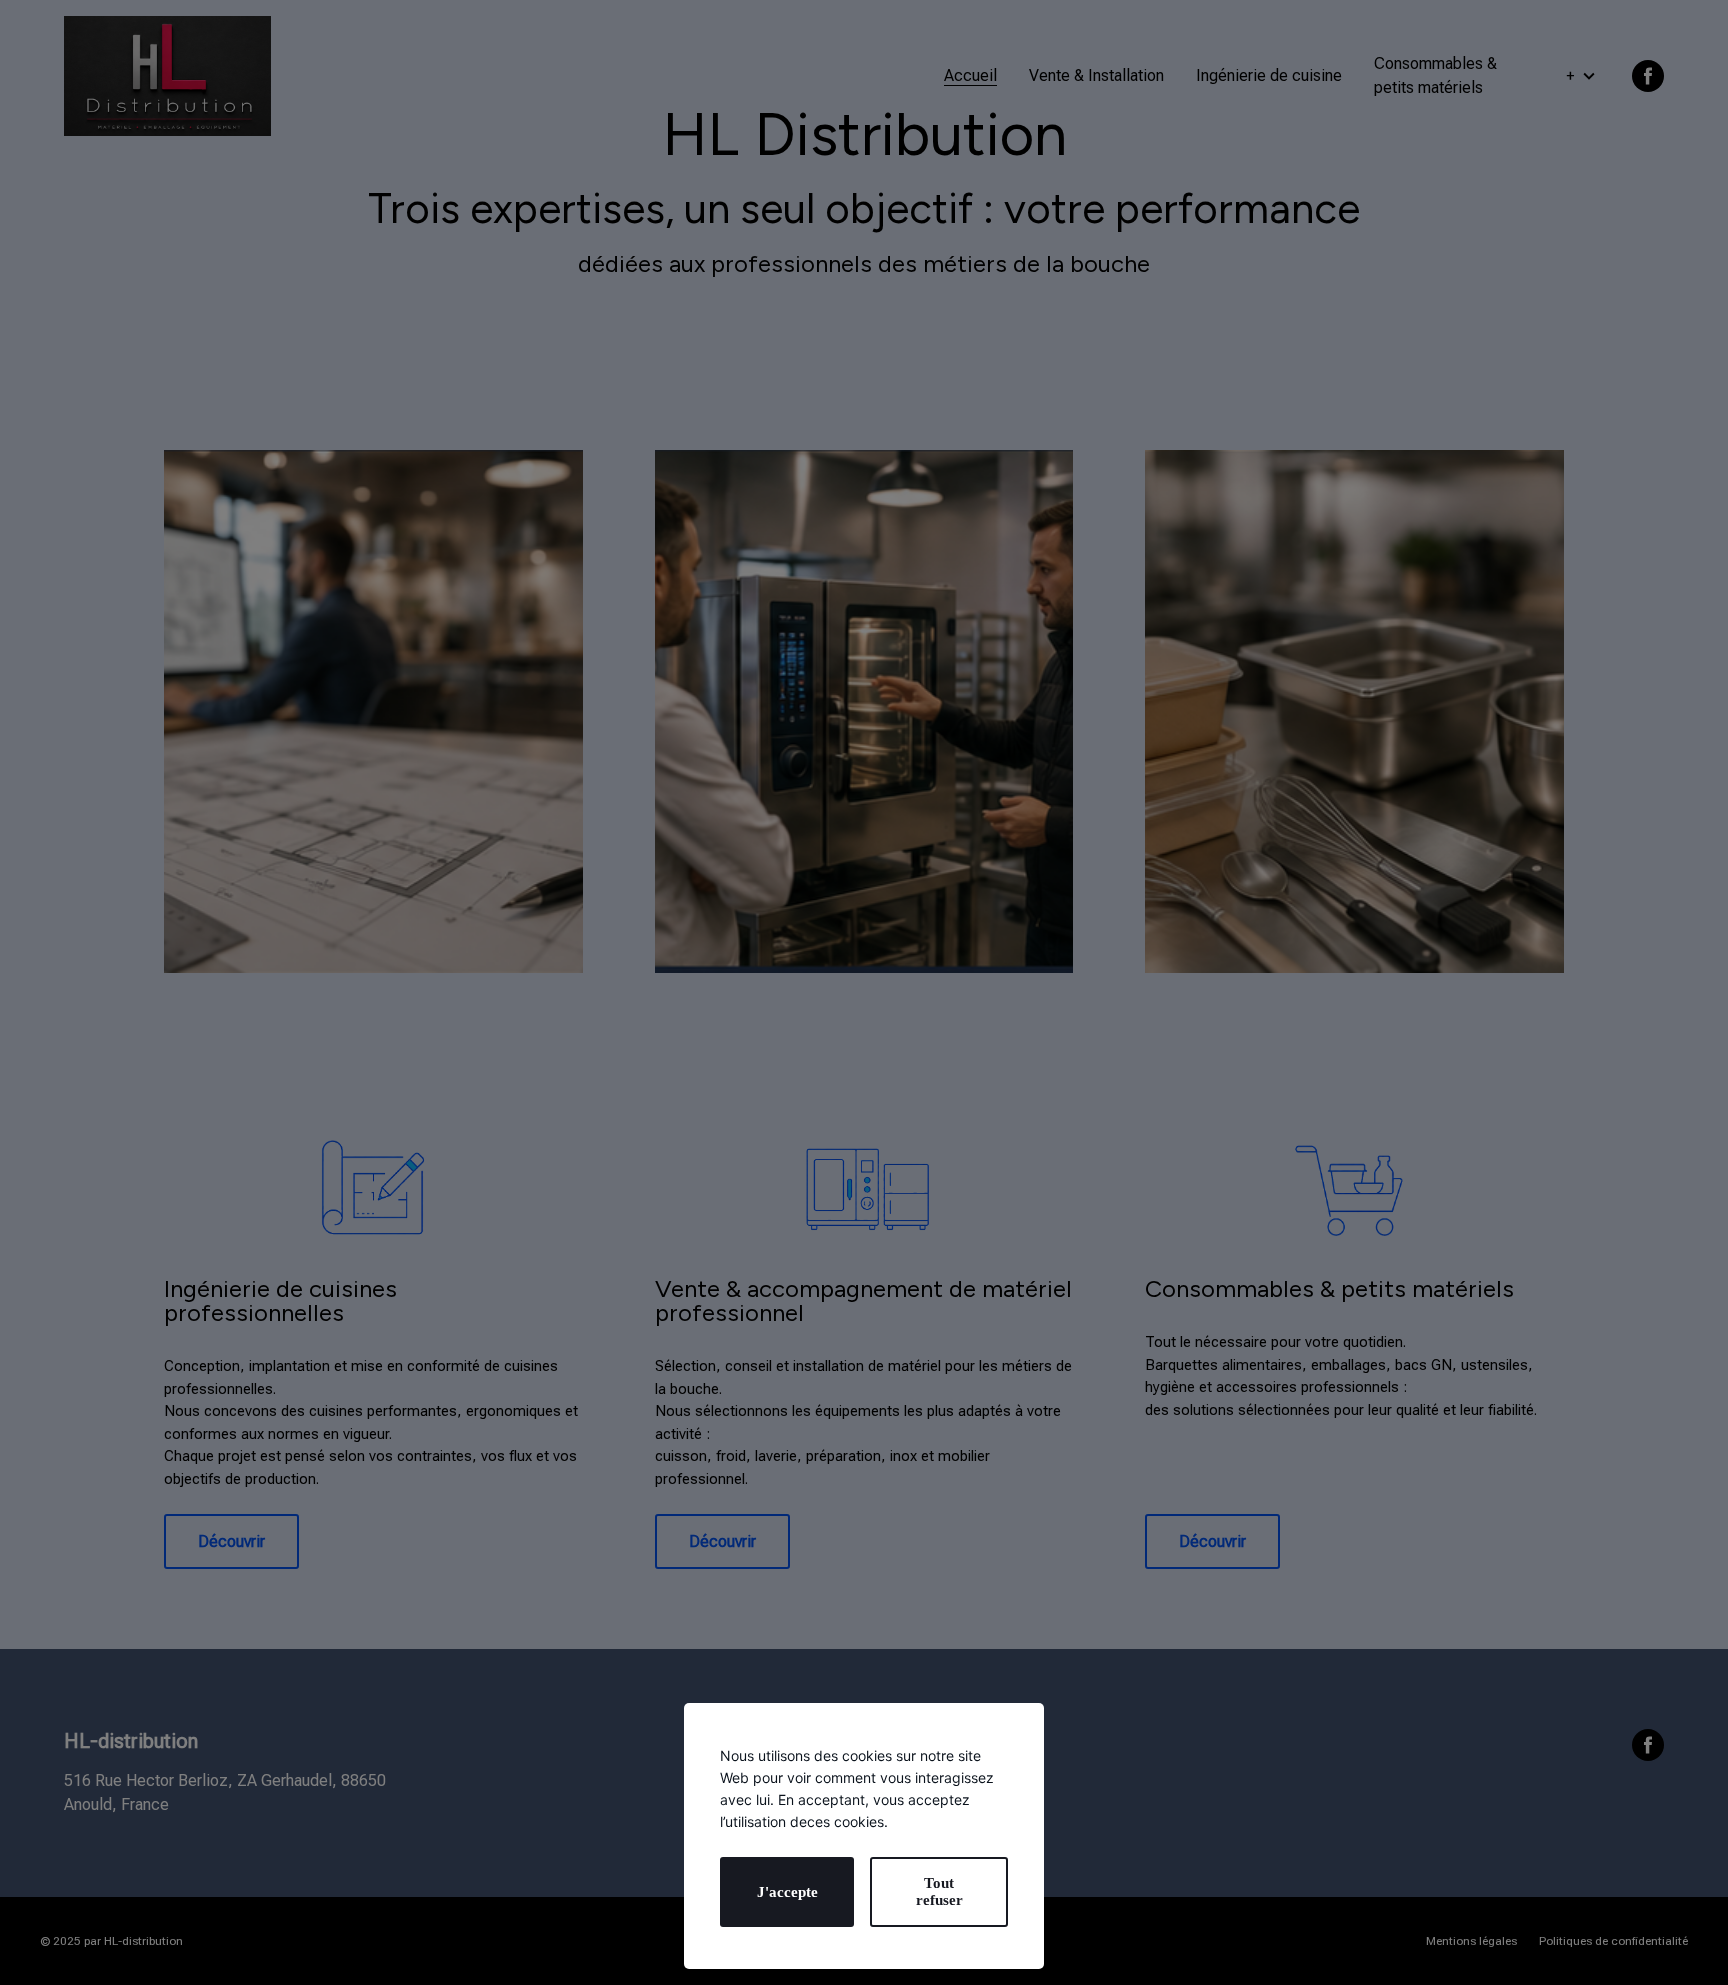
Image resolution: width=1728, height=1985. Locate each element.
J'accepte (787, 1892)
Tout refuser (939, 1891)
